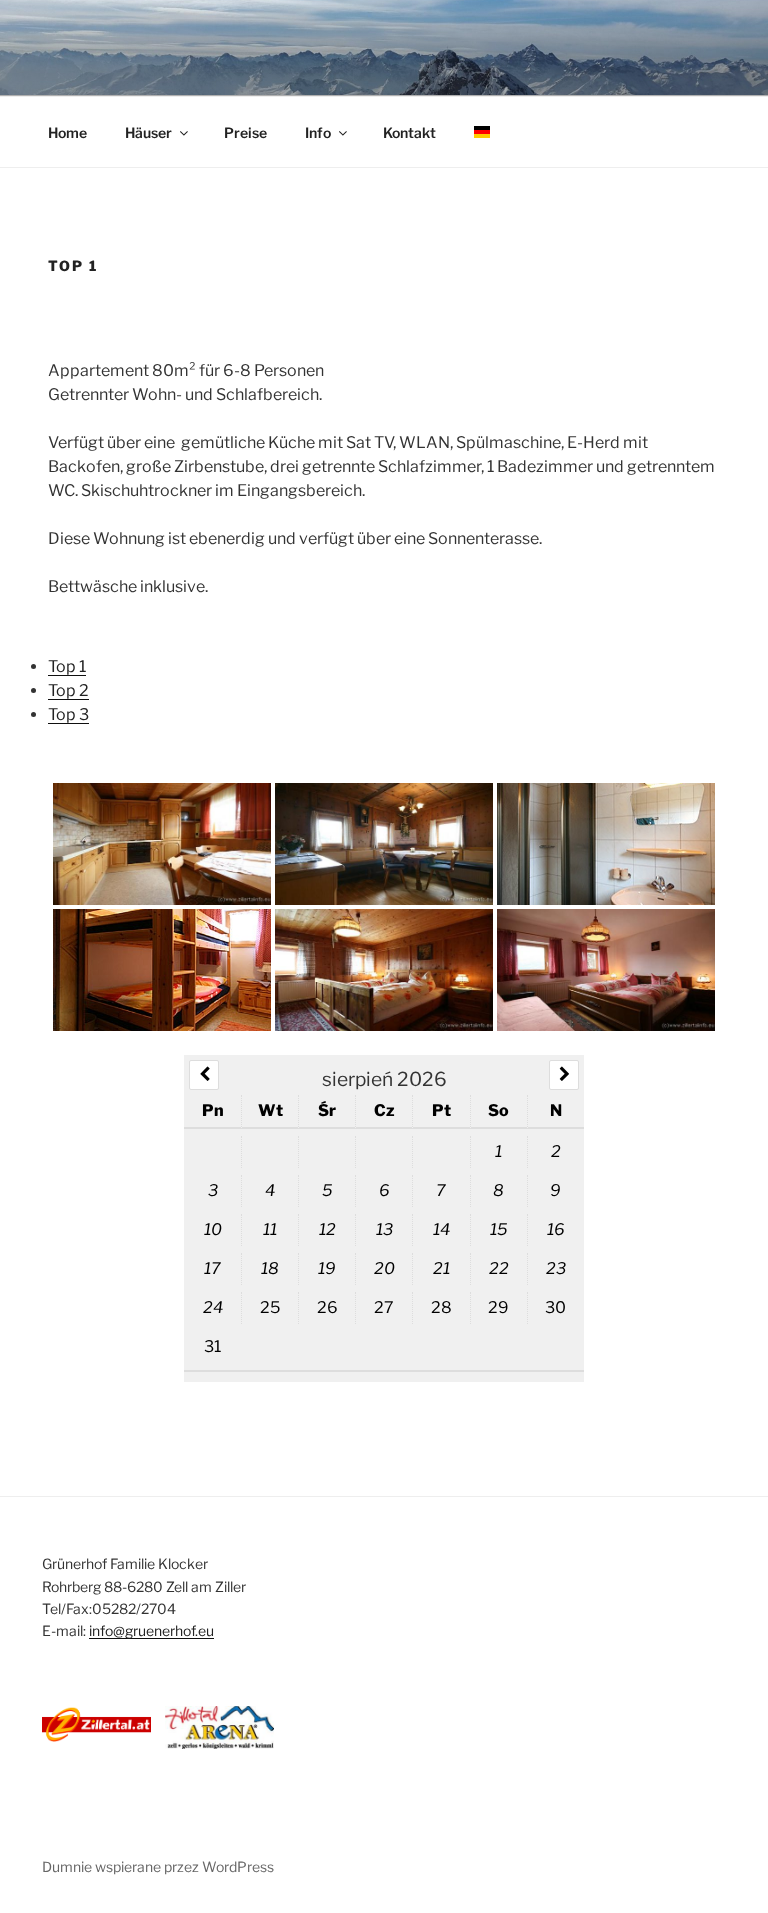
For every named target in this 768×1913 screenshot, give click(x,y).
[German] (481, 132)
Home (67, 132)
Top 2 (68, 690)
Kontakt (409, 132)
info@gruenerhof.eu (151, 1630)
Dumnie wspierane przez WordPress (158, 1866)
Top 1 (67, 666)
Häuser (148, 132)
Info (318, 132)
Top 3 (68, 714)
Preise (245, 132)
